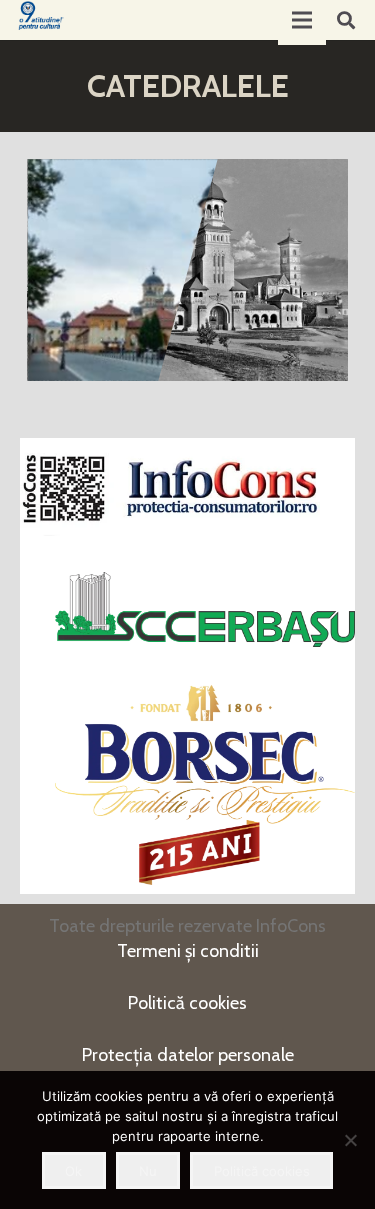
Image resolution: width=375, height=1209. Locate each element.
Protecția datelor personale (188, 1055)
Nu (148, 1171)
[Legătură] (41, 16)
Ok (73, 1171)
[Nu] (350, 1140)
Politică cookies (187, 1003)
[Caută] (346, 20)
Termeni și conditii (188, 951)
